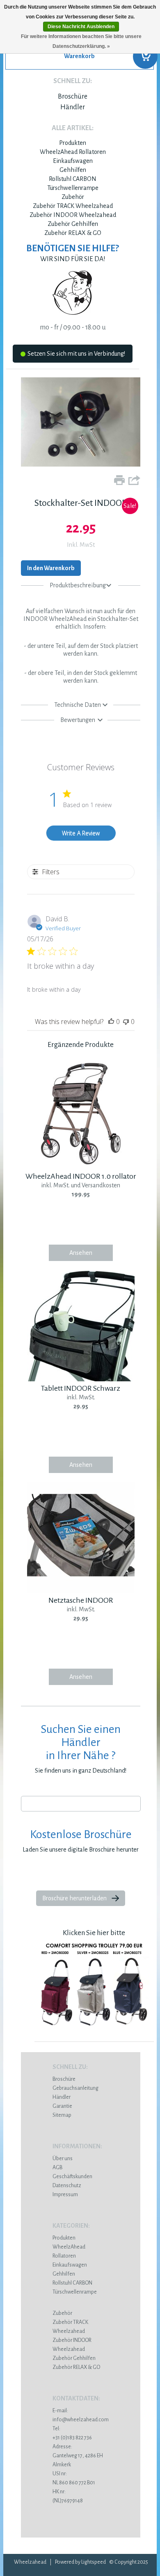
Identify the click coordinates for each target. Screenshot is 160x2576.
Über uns (63, 2159)
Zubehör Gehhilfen (73, 224)
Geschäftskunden (72, 2177)
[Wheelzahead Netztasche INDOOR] (81, 1591)
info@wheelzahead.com (81, 2420)
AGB (57, 2168)
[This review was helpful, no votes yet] (111, 1022)
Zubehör (73, 197)
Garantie (62, 2106)
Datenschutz (67, 2186)
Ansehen (81, 1253)
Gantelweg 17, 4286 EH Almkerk (78, 2456)
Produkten (73, 143)
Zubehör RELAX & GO (73, 233)
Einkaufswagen (73, 161)
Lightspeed (94, 2562)
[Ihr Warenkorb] (79, 59)
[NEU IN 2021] (94, 2031)
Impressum (65, 2195)
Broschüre (73, 97)
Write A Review (81, 833)
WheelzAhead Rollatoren (73, 152)
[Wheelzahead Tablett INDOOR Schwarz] (81, 1379)
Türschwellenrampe (73, 188)
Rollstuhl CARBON (73, 179)
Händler (73, 107)
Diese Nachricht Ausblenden (81, 27)
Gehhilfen (73, 170)
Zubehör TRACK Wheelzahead (73, 206)
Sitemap (62, 2115)
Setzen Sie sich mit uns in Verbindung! (76, 354)
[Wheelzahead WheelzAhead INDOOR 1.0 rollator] (81, 1167)
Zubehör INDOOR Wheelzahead (73, 215)
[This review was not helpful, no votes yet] (126, 1022)
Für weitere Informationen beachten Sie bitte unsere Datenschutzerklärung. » (81, 41)
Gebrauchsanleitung (75, 2088)
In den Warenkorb (51, 568)
